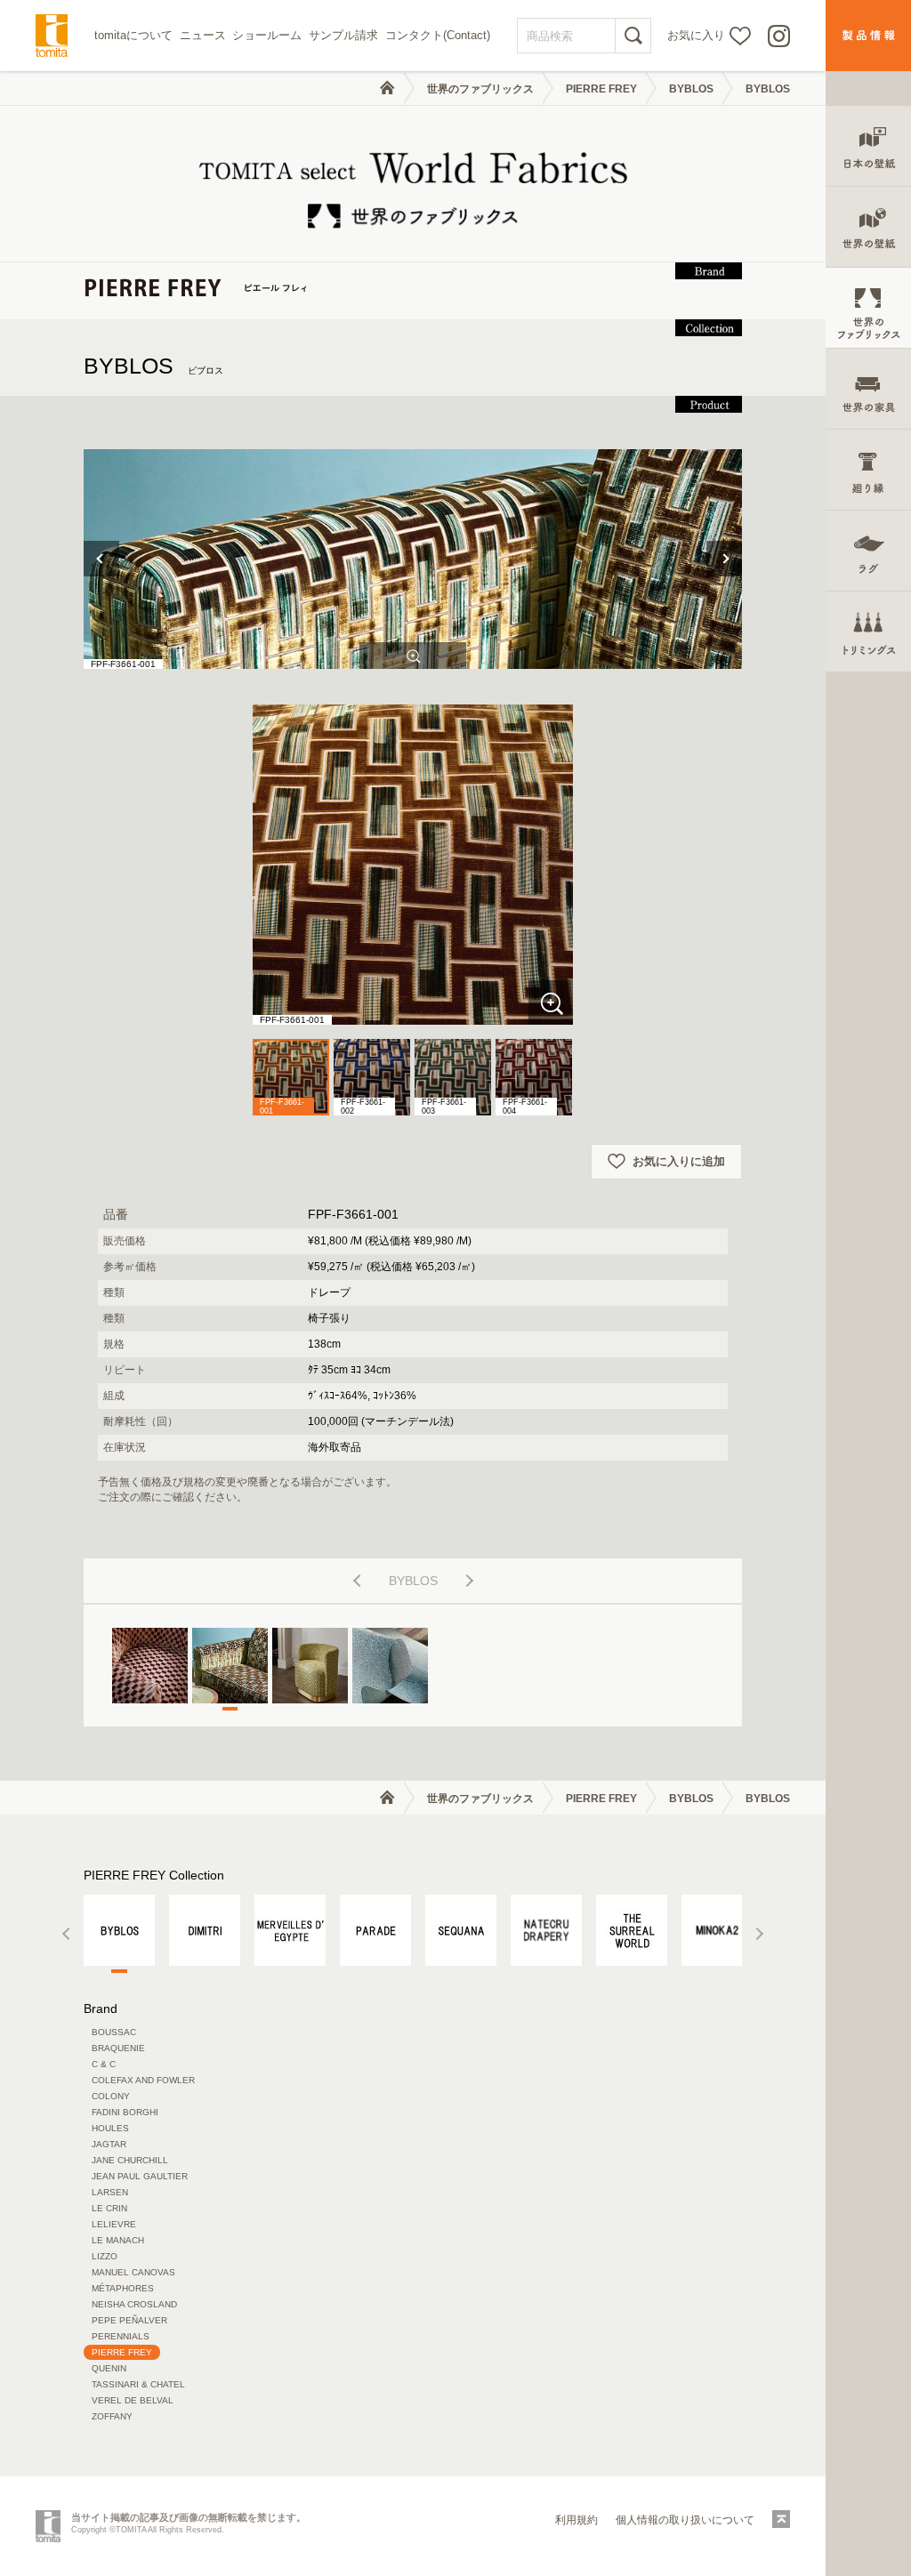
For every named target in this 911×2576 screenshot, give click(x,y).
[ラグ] (868, 551)
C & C (104, 2064)
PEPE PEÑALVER (129, 2320)
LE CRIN (109, 2208)
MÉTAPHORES (123, 2288)
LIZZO (105, 2256)
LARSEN (110, 2192)
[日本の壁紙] (868, 146)
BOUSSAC (114, 2032)
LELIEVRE (114, 2224)
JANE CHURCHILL (130, 2160)
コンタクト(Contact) (438, 35)
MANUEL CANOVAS (133, 2272)
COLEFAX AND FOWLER (143, 2080)
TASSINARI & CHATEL (138, 2384)
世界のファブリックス (480, 89)
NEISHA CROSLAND (134, 2304)
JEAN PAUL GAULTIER (140, 2176)
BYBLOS (691, 89)
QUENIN (109, 2368)
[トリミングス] (868, 632)
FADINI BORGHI (125, 2112)
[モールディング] (868, 470)
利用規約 (576, 2520)
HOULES (110, 2128)
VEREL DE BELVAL (133, 2400)
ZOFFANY (112, 2416)
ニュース (203, 35)
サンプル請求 (343, 35)
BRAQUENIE (118, 2048)
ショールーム (267, 35)
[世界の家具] (868, 389)
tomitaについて (133, 35)
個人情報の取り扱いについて (685, 2520)
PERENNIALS (121, 2336)
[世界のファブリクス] (868, 308)
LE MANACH (118, 2240)
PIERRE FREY (601, 89)
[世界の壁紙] (868, 227)
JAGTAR (109, 2144)
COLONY (111, 2096)
